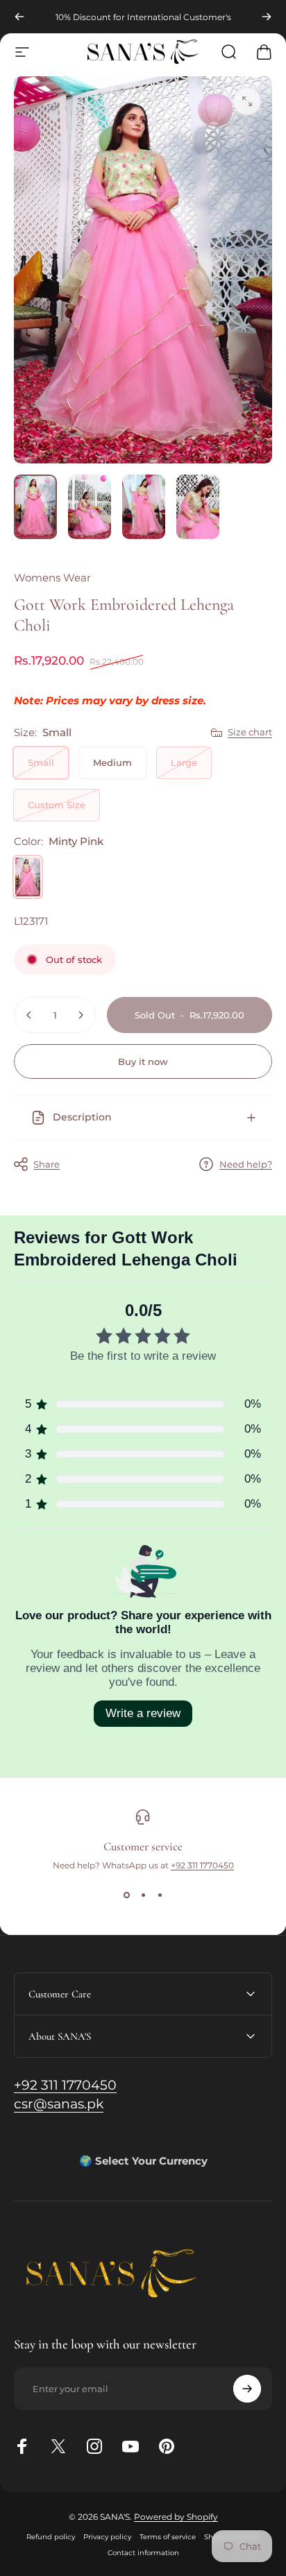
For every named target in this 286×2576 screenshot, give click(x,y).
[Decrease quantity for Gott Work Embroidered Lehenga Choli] (29, 1015)
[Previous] (19, 17)
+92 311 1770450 (202, 1865)
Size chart (250, 732)
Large (184, 762)
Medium (112, 762)
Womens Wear (52, 578)
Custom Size (57, 805)
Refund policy (51, 2537)
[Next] (267, 17)
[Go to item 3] (144, 507)
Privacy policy (107, 2537)
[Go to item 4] (198, 507)
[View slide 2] (143, 1895)
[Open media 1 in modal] (247, 101)
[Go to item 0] (35, 507)
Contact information (143, 2553)
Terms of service (168, 2537)
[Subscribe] (247, 2389)
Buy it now (143, 1061)
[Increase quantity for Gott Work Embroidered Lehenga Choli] (81, 1015)
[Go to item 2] (90, 507)
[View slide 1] (126, 1895)
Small (41, 762)
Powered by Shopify (176, 2517)
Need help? (246, 1164)
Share (47, 1164)
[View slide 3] (160, 1895)
